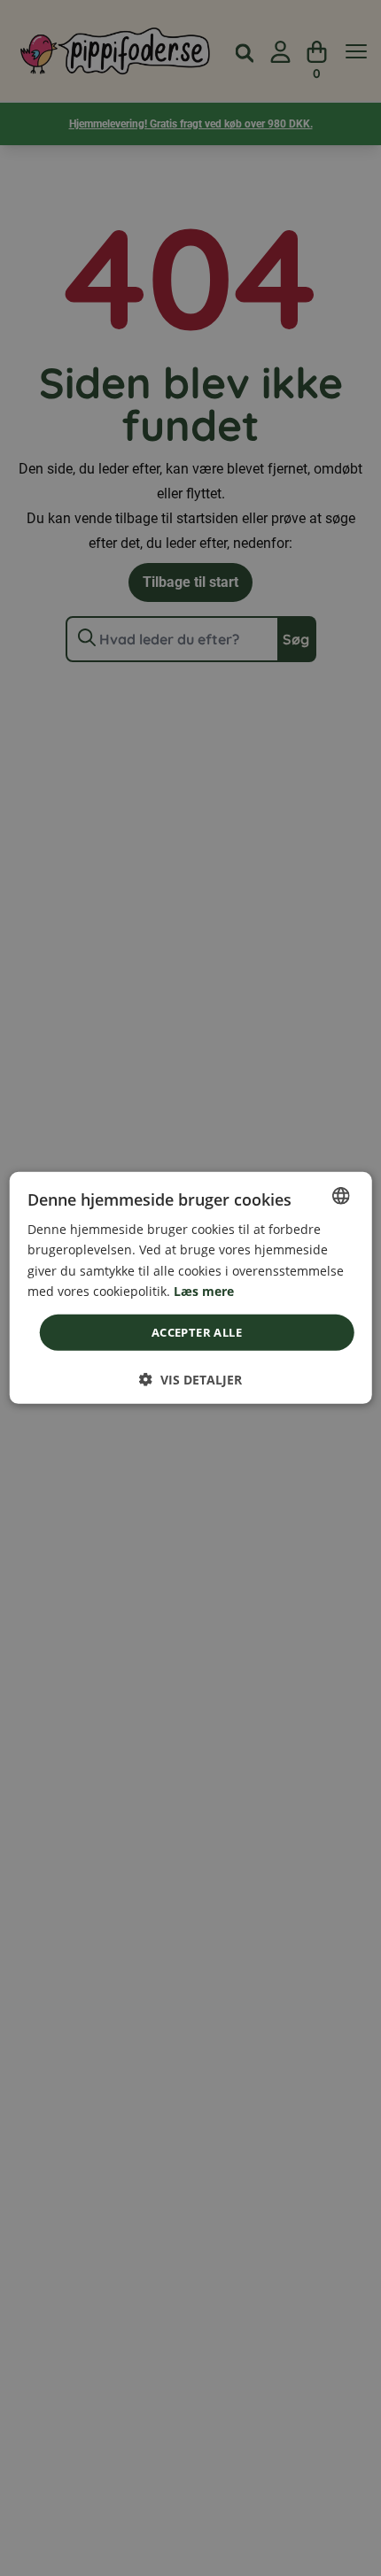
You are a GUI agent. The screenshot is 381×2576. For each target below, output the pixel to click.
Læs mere (204, 1290)
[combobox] (340, 1196)
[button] (190, 1380)
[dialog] (191, 1288)
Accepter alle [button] (197, 1332)
